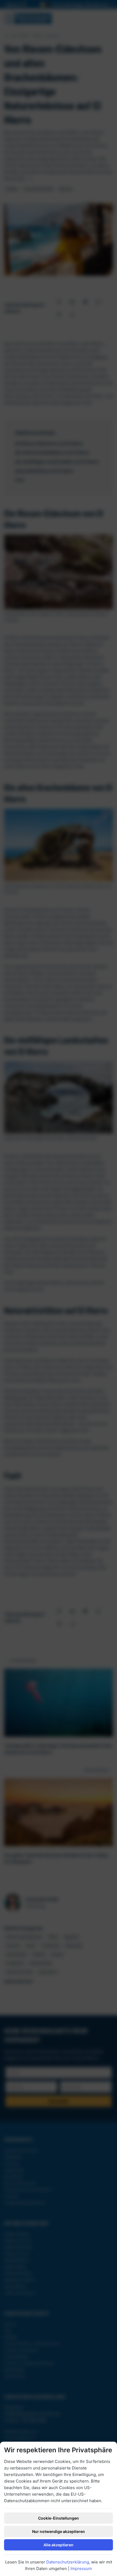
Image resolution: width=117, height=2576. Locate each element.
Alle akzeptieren (59, 2545)
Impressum (81, 2569)
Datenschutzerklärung (68, 2562)
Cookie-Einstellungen (59, 2518)
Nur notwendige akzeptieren (59, 2531)
